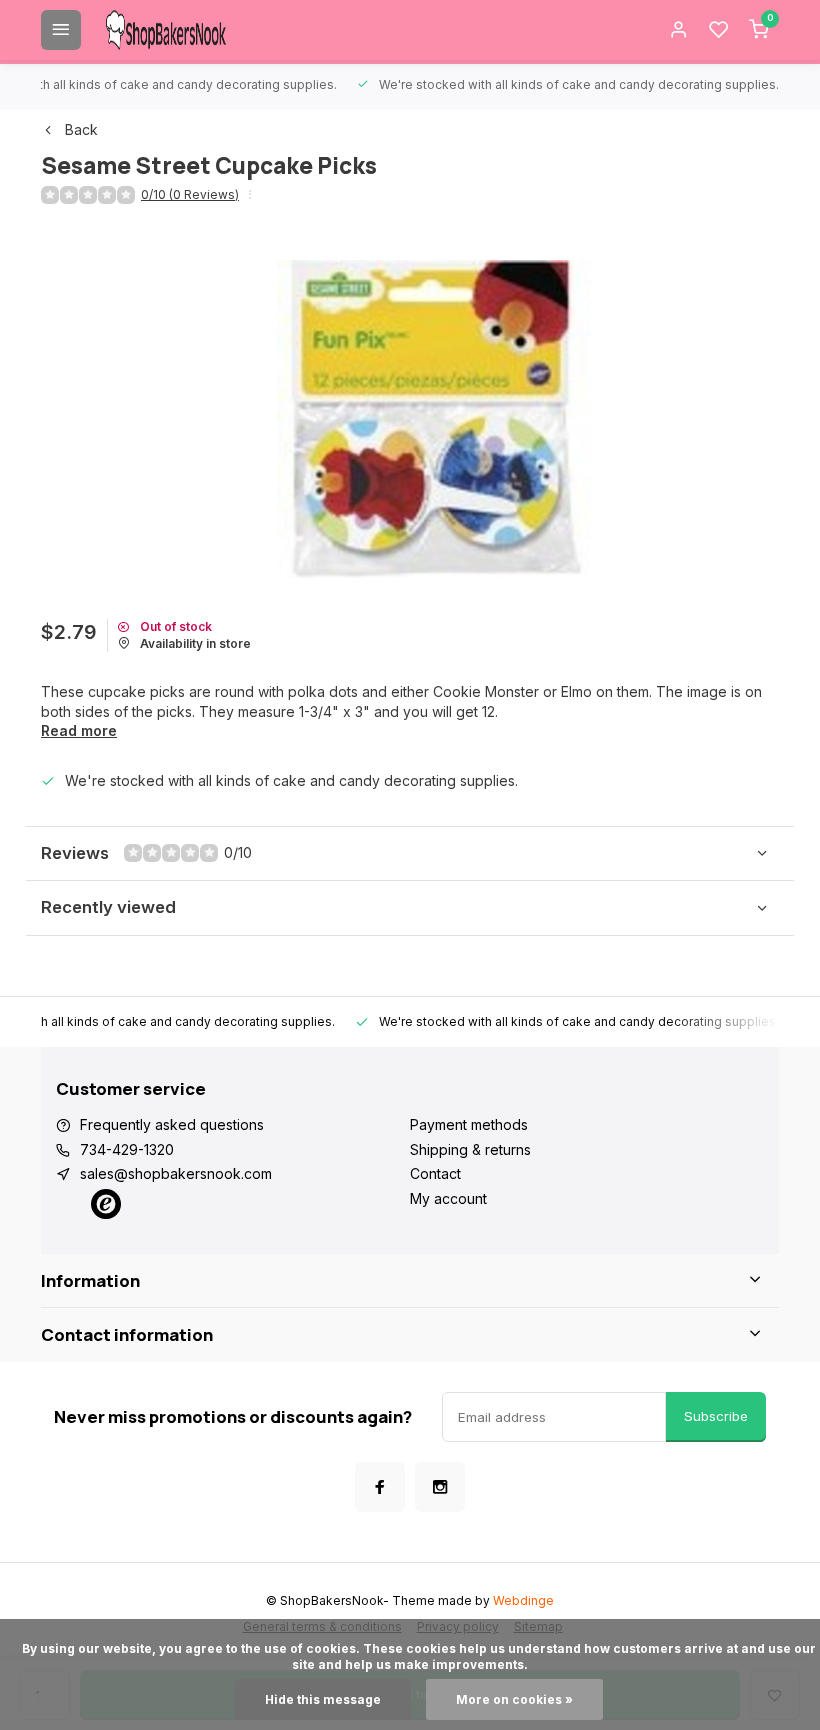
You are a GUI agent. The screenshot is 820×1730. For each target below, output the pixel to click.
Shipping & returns (470, 1149)
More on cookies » (514, 1699)
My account (448, 1198)
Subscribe (716, 1416)
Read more (79, 730)
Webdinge (523, 1600)
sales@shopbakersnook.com (176, 1173)
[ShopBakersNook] (166, 30)
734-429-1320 (127, 1149)
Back (81, 129)
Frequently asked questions (172, 1124)
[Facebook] (380, 1487)
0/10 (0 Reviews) (190, 194)
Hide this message (323, 1699)
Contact (435, 1173)
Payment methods (469, 1124)
